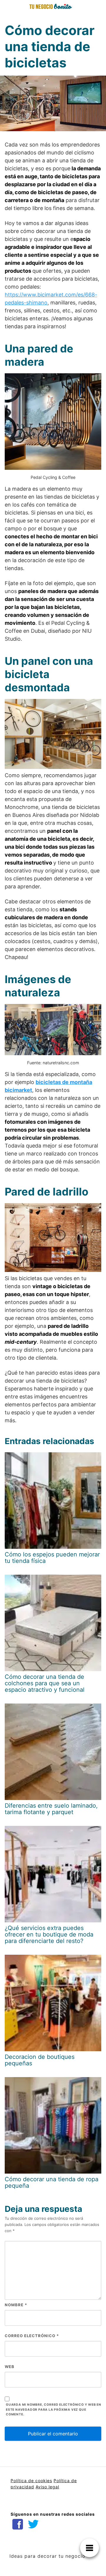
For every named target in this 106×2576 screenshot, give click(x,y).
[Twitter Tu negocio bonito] (33, 2524)
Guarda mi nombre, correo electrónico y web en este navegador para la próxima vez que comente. (54, 2410)
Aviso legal (47, 2487)
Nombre (16, 2305)
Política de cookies (31, 2481)
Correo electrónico (32, 2336)
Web (10, 2367)
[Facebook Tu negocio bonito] (18, 2524)
